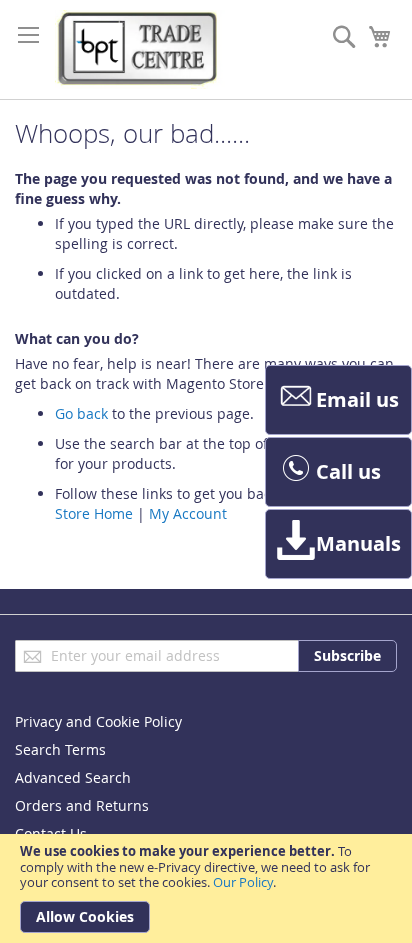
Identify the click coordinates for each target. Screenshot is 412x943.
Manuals (358, 543)
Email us (357, 399)
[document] (206, 888)
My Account (188, 513)
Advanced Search (73, 777)
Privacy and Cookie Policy (98, 721)
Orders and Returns (82, 805)
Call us (348, 471)
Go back (81, 413)
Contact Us (51, 833)
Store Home (94, 513)
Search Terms (60, 749)
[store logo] (140, 49)
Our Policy (243, 882)
